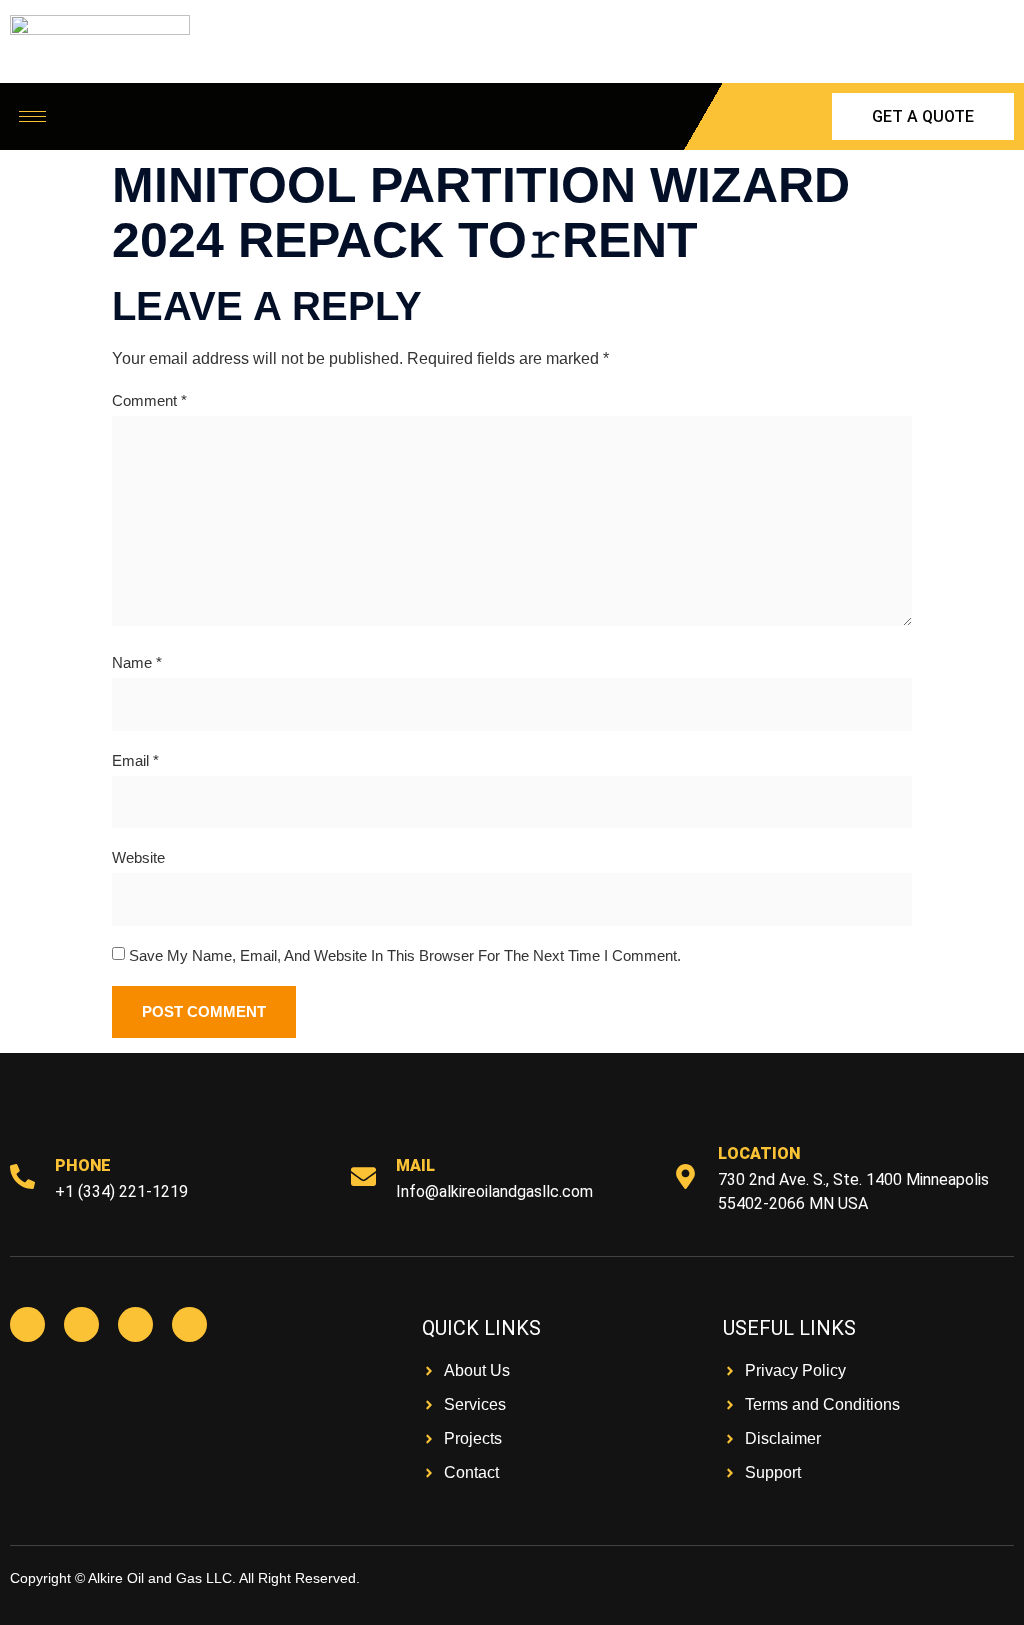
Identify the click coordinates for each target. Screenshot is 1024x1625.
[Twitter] (81, 1324)
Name (137, 662)
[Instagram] (135, 1324)
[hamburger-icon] (32, 116)
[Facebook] (27, 1324)
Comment (149, 400)
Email (135, 760)
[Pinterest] (189, 1324)
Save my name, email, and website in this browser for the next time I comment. (405, 955)
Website (138, 857)
